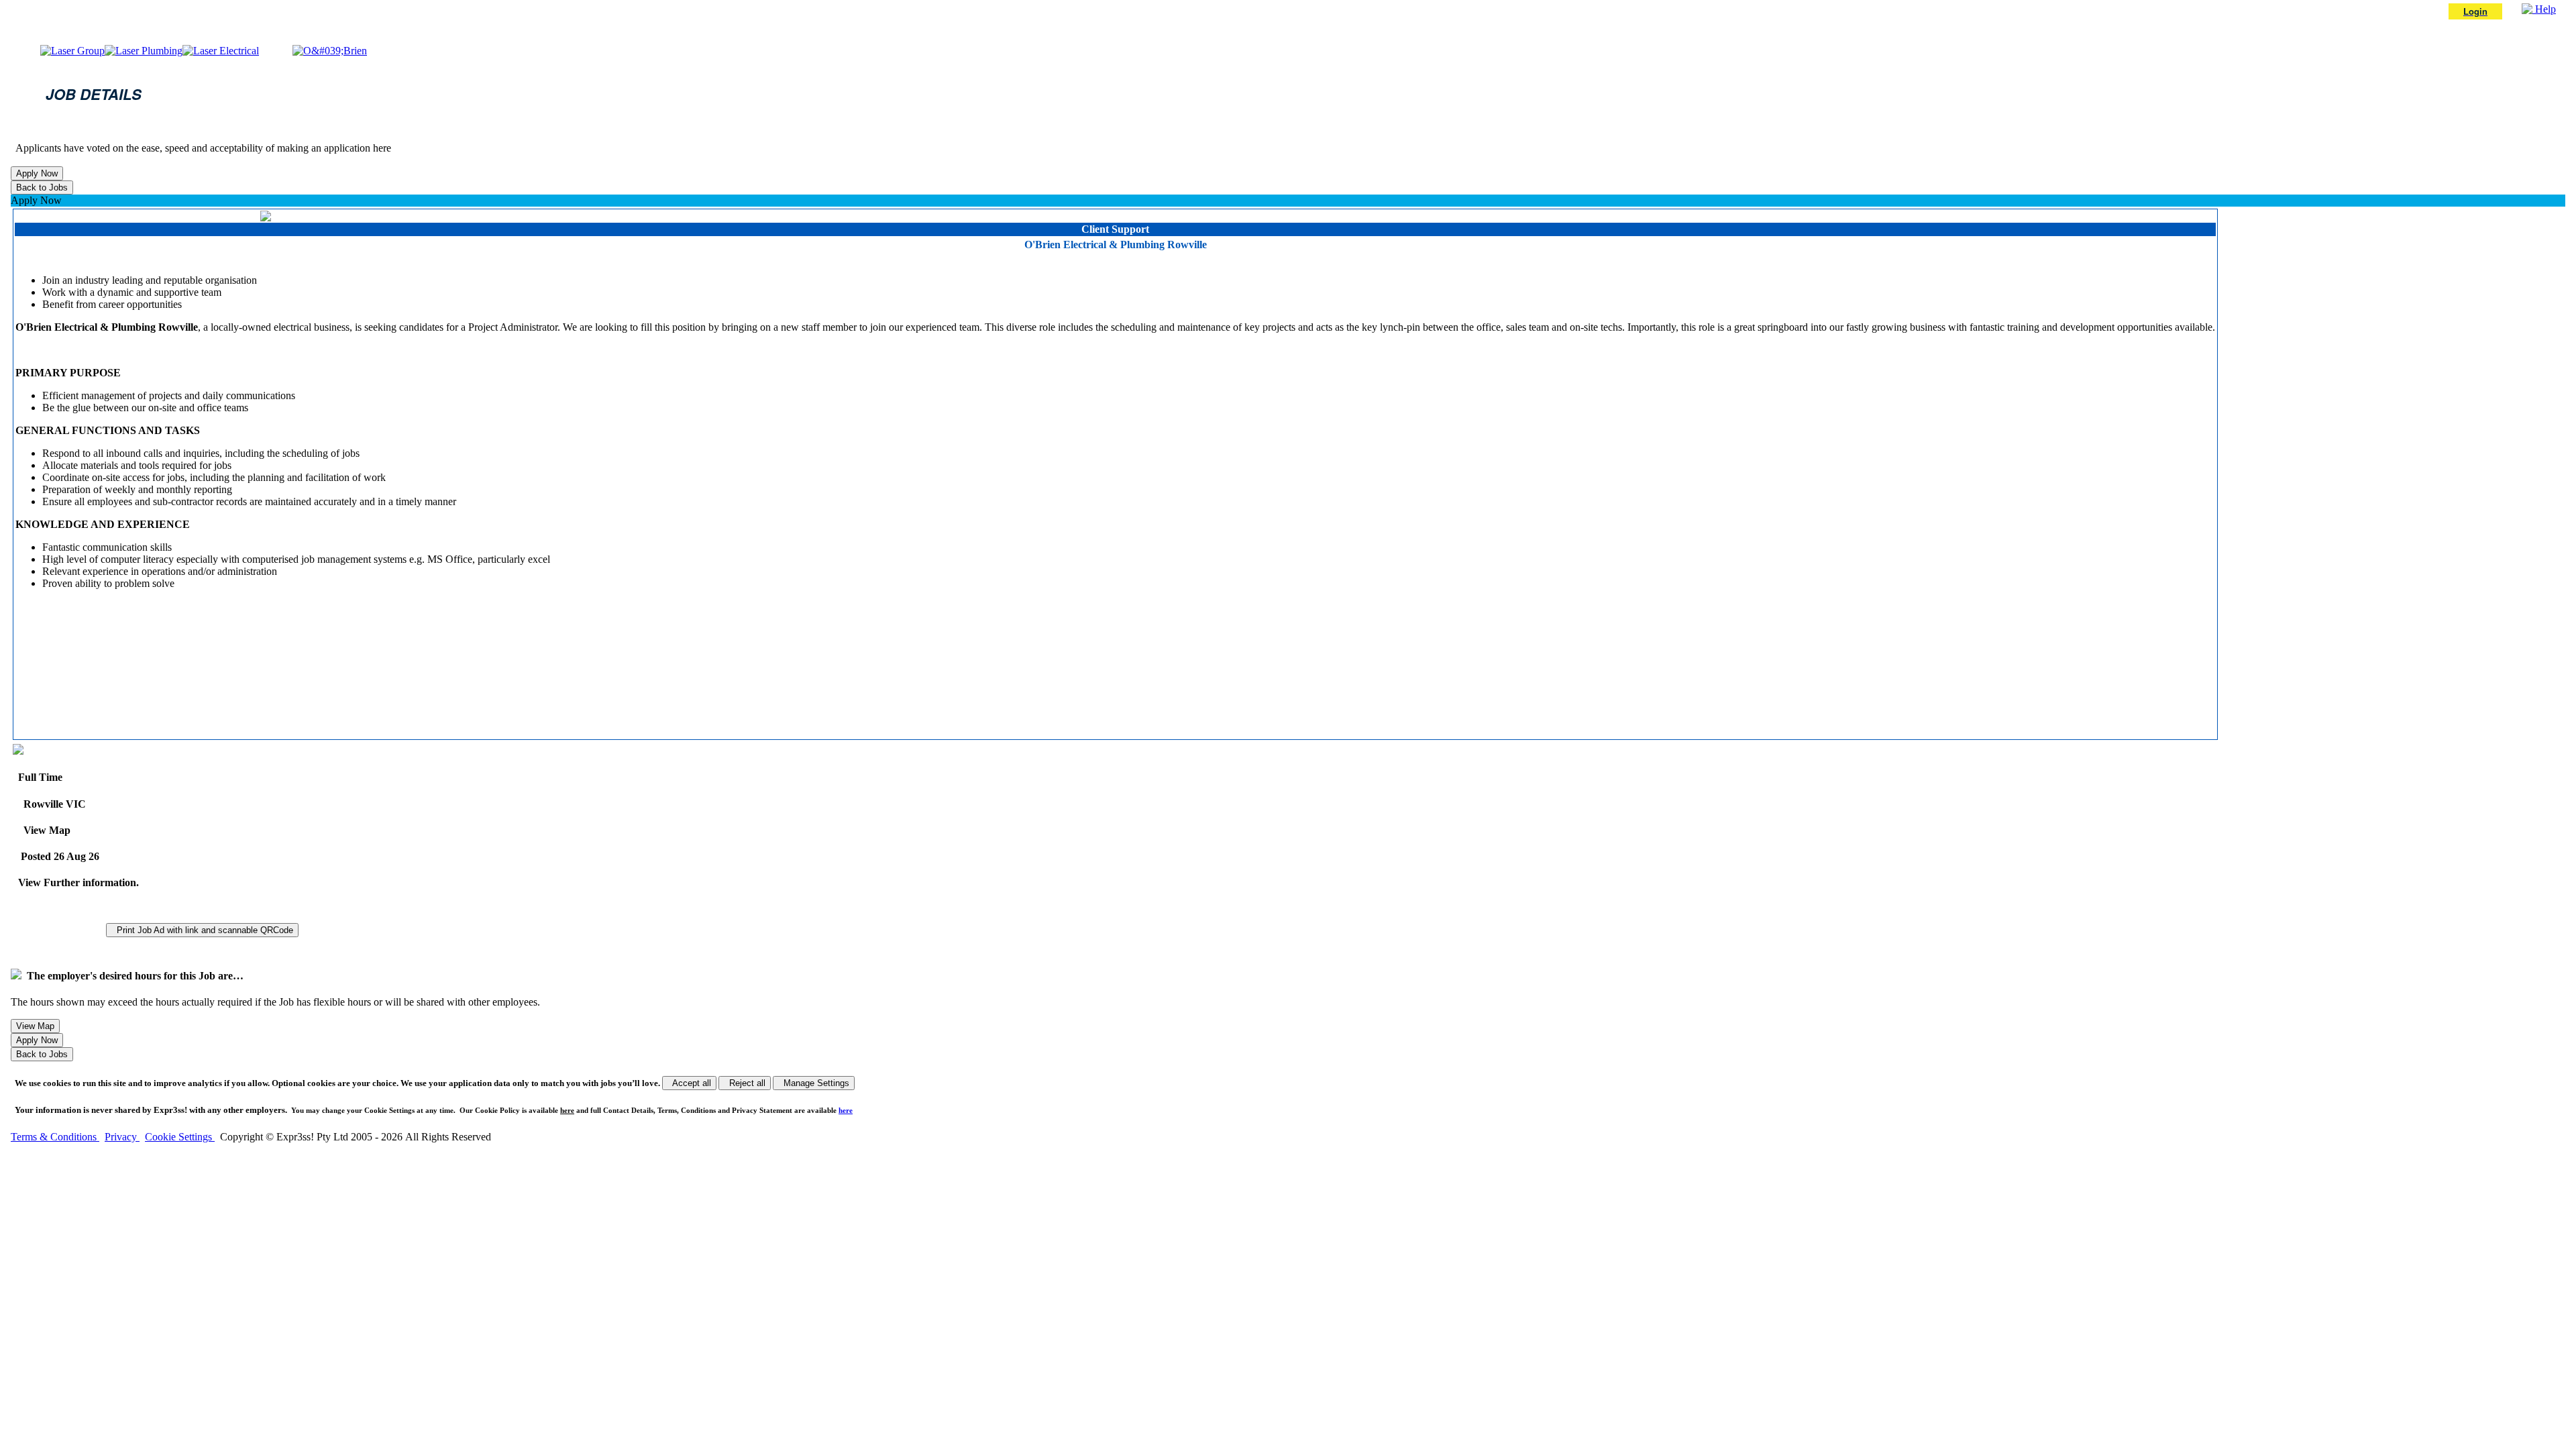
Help (2544, 9)
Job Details (94, 94)
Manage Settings (814, 1083)
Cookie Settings (180, 1137)
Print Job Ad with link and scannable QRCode (202, 930)
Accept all (689, 1083)
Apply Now (36, 200)
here (567, 1110)
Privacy (122, 1137)
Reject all (745, 1083)
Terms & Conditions (55, 1137)
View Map (44, 830)
